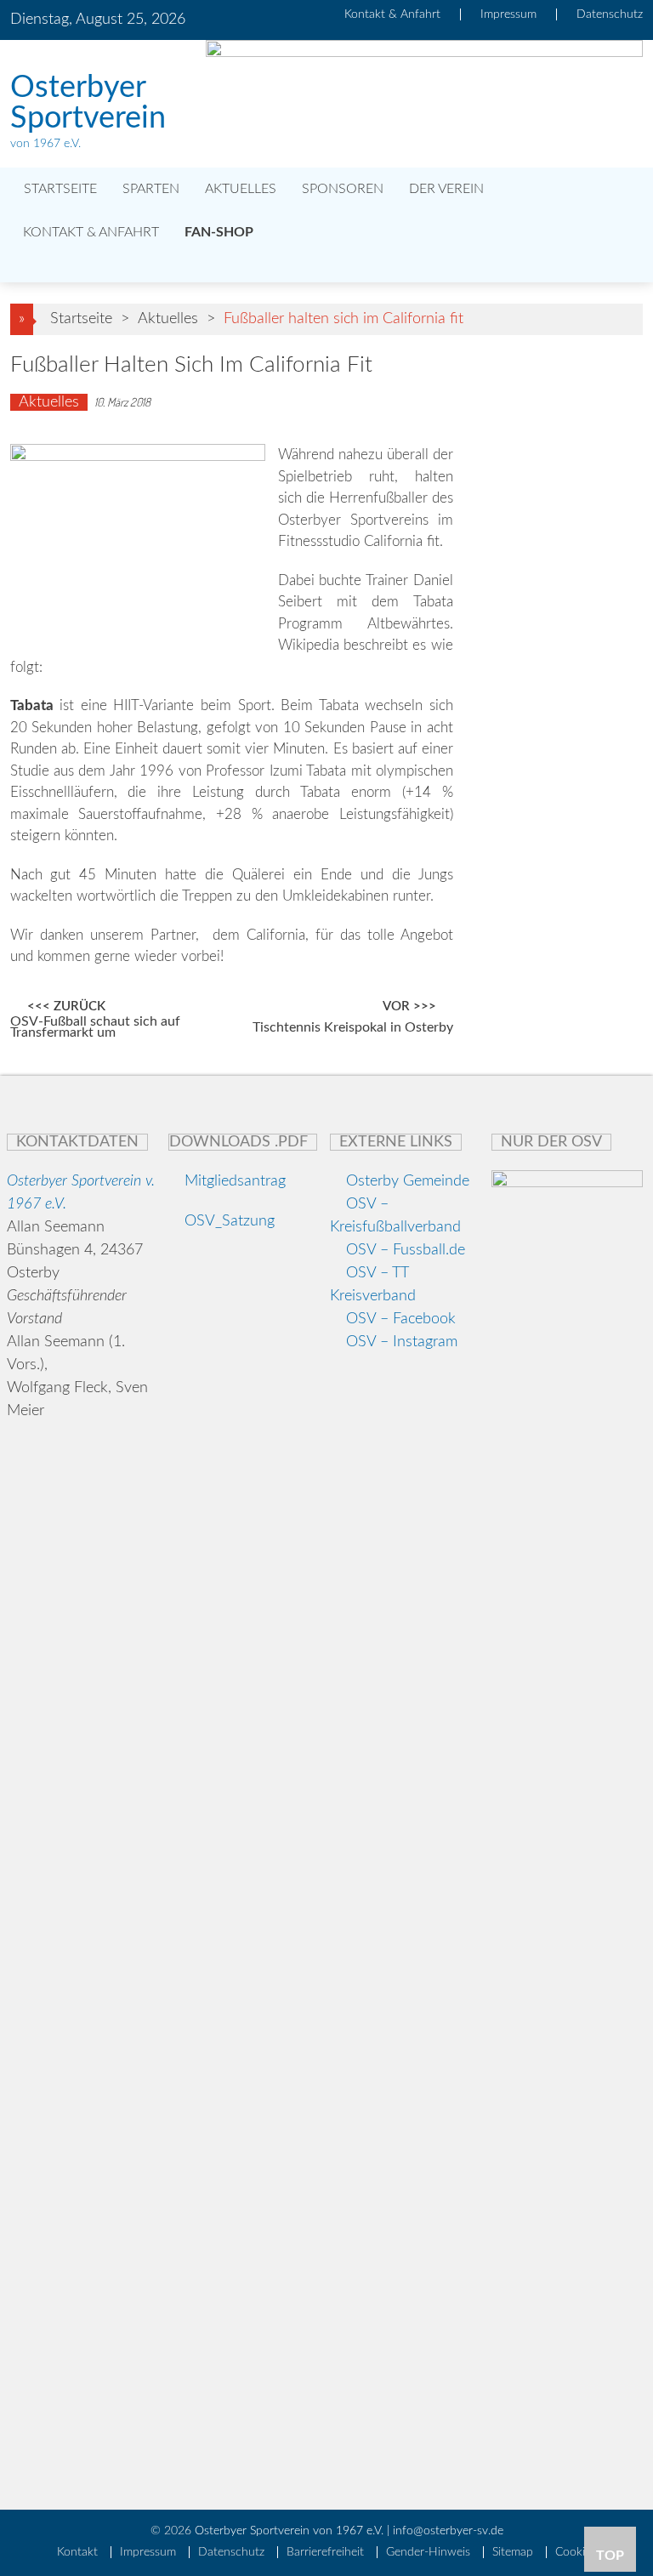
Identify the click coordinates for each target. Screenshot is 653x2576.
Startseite (59, 189)
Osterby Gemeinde (406, 1181)
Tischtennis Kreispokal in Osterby (353, 1028)
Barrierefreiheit (325, 2552)
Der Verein (446, 189)
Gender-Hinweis (428, 2552)
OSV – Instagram (402, 1342)
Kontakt (77, 2552)
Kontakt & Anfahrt (392, 14)
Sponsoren (343, 189)
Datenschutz (610, 14)
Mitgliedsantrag (233, 1181)
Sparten (151, 189)
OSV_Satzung (227, 1221)
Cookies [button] (576, 2552)
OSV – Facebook (401, 1319)
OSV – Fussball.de (406, 1250)
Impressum (508, 14)
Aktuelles (241, 189)
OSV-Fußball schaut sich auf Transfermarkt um (95, 1028)
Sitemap (513, 2552)
